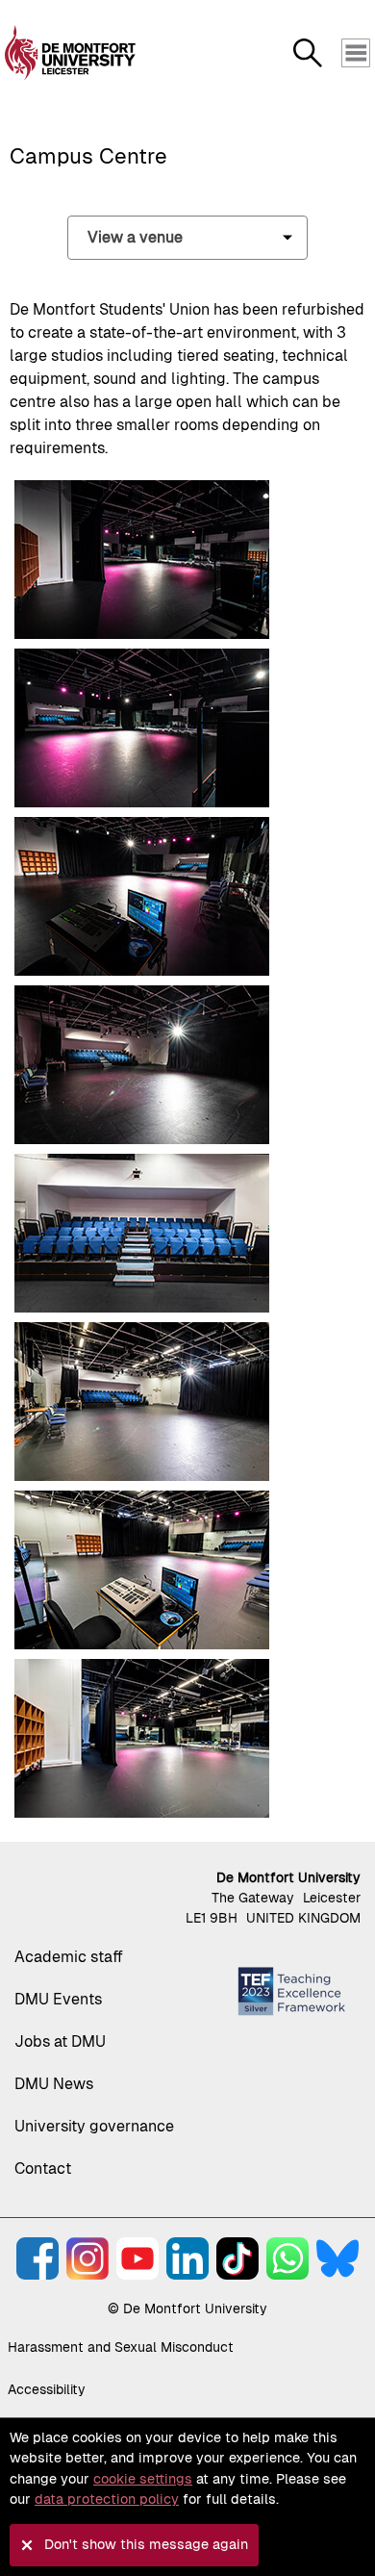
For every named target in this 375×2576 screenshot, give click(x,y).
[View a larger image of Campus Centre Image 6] (142, 1402)
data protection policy (107, 2499)
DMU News (54, 2084)
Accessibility (47, 2389)
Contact (43, 2168)
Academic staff (69, 1957)
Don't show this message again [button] (146, 2544)
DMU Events (58, 1999)
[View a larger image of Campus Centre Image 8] (142, 1738)
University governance (94, 2126)
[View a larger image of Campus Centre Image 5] (142, 1233)
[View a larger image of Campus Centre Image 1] (142, 560)
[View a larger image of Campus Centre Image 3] (142, 896)
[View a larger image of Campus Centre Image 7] (142, 1570)
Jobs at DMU (60, 2041)
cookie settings (143, 2479)
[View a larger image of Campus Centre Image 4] (142, 1065)
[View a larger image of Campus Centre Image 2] (142, 728)
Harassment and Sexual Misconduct (121, 2347)
